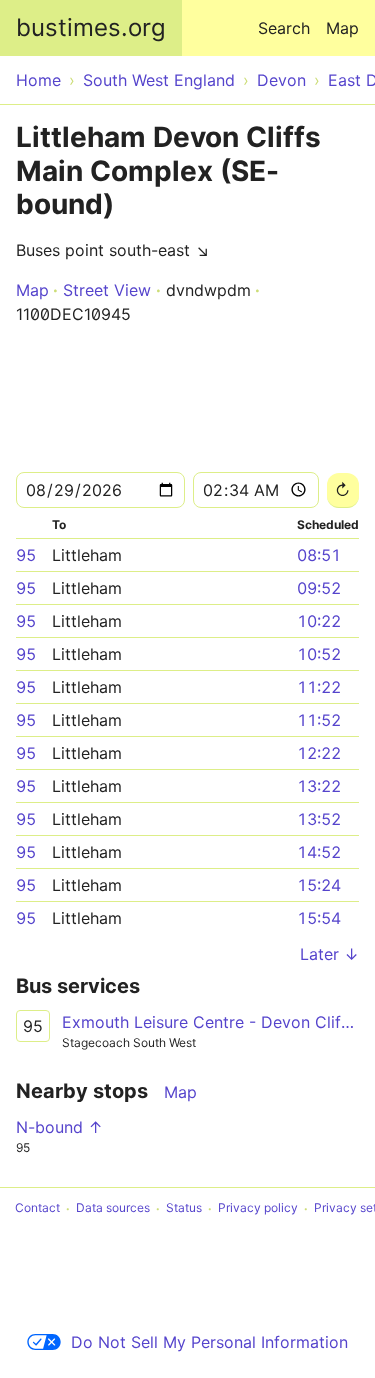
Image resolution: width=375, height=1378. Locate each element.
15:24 (319, 885)
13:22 (319, 786)
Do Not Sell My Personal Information (209, 1342)
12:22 (319, 753)
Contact (37, 1208)
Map (342, 28)
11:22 (319, 687)
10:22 (319, 621)
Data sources (113, 1208)
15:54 (319, 918)
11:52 (319, 720)
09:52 (319, 588)
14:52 (319, 852)
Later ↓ (329, 954)
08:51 (319, 555)
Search (284, 28)
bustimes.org (91, 27)
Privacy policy (258, 1208)
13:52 (319, 819)
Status (184, 1208)
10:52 (319, 654)
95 (26, 555)
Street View (107, 290)
